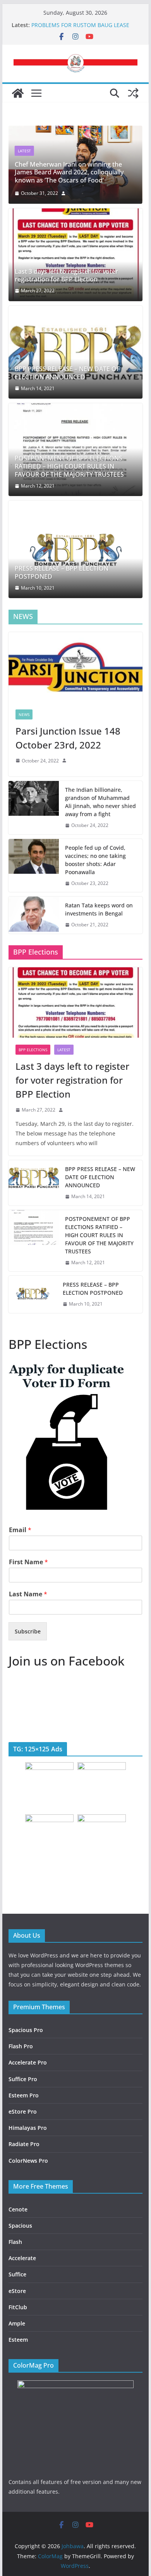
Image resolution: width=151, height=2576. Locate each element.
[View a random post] (133, 93)
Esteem (18, 2340)
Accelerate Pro (28, 2062)
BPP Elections (33, 1050)
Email (20, 1530)
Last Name (28, 1594)
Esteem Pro (24, 2095)
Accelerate (22, 2258)
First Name (28, 1562)
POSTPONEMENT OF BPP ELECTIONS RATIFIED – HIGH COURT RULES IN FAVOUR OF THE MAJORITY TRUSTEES (69, 466)
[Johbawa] (18, 93)
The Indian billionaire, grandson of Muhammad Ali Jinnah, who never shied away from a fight (100, 802)
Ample (17, 2323)
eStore (17, 2291)
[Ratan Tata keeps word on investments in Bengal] (34, 915)
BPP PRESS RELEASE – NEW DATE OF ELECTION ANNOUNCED (67, 373)
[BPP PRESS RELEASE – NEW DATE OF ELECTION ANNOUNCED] (75, 352)
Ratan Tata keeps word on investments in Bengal (99, 909)
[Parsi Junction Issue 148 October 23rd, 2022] (75, 667)
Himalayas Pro (28, 2128)
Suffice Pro (23, 2079)
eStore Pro (23, 2111)
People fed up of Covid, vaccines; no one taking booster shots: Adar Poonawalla (95, 860)
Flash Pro (21, 2046)
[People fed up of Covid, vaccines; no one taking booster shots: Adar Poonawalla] (34, 866)
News (24, 714)
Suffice (17, 2274)
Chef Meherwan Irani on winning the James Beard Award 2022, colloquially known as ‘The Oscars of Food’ (69, 172)
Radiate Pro (24, 2144)
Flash (15, 2242)
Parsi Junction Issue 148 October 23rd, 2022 (68, 738)
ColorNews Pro (28, 2161)
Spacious (20, 2226)
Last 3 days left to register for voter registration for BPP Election (66, 276)
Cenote (18, 2209)
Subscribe (28, 1631)
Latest (24, 151)
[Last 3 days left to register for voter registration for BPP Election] (75, 255)
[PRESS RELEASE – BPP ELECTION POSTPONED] (75, 549)
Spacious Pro (26, 2030)
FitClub (18, 2307)
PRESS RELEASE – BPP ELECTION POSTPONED (62, 573)
